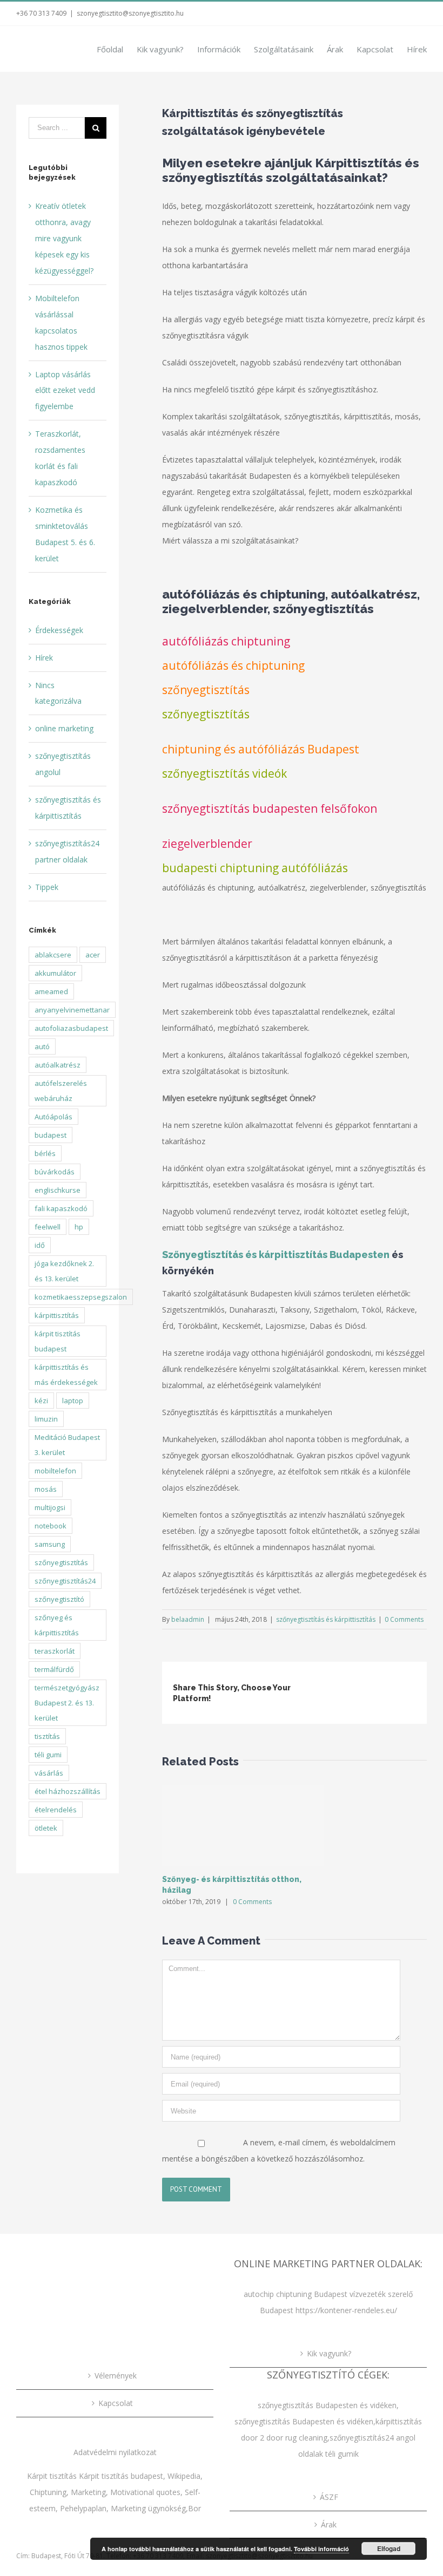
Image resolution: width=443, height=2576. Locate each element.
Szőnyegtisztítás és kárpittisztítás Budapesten (276, 1255)
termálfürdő (54, 1669)
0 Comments (404, 1619)
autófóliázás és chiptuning (233, 665)
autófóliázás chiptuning (226, 641)
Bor (194, 2508)
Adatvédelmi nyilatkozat (115, 2452)
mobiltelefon (55, 1471)
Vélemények (116, 2376)
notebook (51, 1526)
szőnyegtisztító (59, 1599)
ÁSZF (329, 2497)
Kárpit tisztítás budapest (121, 2476)
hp (79, 1227)
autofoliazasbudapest (71, 1028)
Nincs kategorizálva (58, 693)
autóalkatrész (58, 1065)
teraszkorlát (55, 1651)
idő (40, 1245)
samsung (50, 1544)
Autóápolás (53, 1117)
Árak (329, 2524)
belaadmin (188, 1619)
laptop (73, 1401)
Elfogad (389, 2548)
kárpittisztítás (57, 1315)
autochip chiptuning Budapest (296, 2294)
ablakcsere (53, 955)
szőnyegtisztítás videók (224, 773)
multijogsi (50, 1507)
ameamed (51, 991)
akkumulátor (55, 973)
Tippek (47, 887)
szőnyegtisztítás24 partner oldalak (67, 851)
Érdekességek (59, 630)
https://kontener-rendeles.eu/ (346, 2310)
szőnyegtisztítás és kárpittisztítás (326, 1619)
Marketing (88, 2492)
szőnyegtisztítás (206, 690)
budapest (51, 1135)
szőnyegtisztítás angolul (63, 764)
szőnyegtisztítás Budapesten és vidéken (327, 2405)
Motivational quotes (145, 2492)
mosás (46, 1489)
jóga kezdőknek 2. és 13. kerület (64, 1271)
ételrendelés (56, 1810)
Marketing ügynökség (148, 2508)
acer (93, 955)
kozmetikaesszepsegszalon (81, 1297)
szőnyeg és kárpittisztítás (57, 1625)
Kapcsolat (116, 2403)
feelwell (48, 1227)
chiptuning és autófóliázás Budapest (261, 749)
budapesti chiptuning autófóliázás (255, 868)
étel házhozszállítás (68, 1791)
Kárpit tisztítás (53, 2476)
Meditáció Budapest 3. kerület (67, 1445)
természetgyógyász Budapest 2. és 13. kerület (67, 1703)
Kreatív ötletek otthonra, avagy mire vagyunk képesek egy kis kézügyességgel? (64, 238)
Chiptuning (48, 2492)
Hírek (44, 658)
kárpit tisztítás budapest (58, 1341)
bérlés (45, 1153)
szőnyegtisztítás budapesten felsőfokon (270, 808)
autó (42, 1046)
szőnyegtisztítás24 (65, 1581)
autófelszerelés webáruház (61, 1091)
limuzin (46, 1419)
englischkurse (58, 1190)
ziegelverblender (207, 844)
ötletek (46, 1828)
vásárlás (49, 1773)
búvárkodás (55, 1172)
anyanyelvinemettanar (72, 1010)
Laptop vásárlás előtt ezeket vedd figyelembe (65, 390)
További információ (321, 2549)
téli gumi (48, 1755)
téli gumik (342, 2454)
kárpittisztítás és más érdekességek (66, 1375)
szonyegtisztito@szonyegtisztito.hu (130, 13)
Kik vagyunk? (329, 2353)
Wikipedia (184, 2476)
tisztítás (47, 1736)
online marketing (64, 728)
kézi (41, 1401)
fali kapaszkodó (61, 1208)
